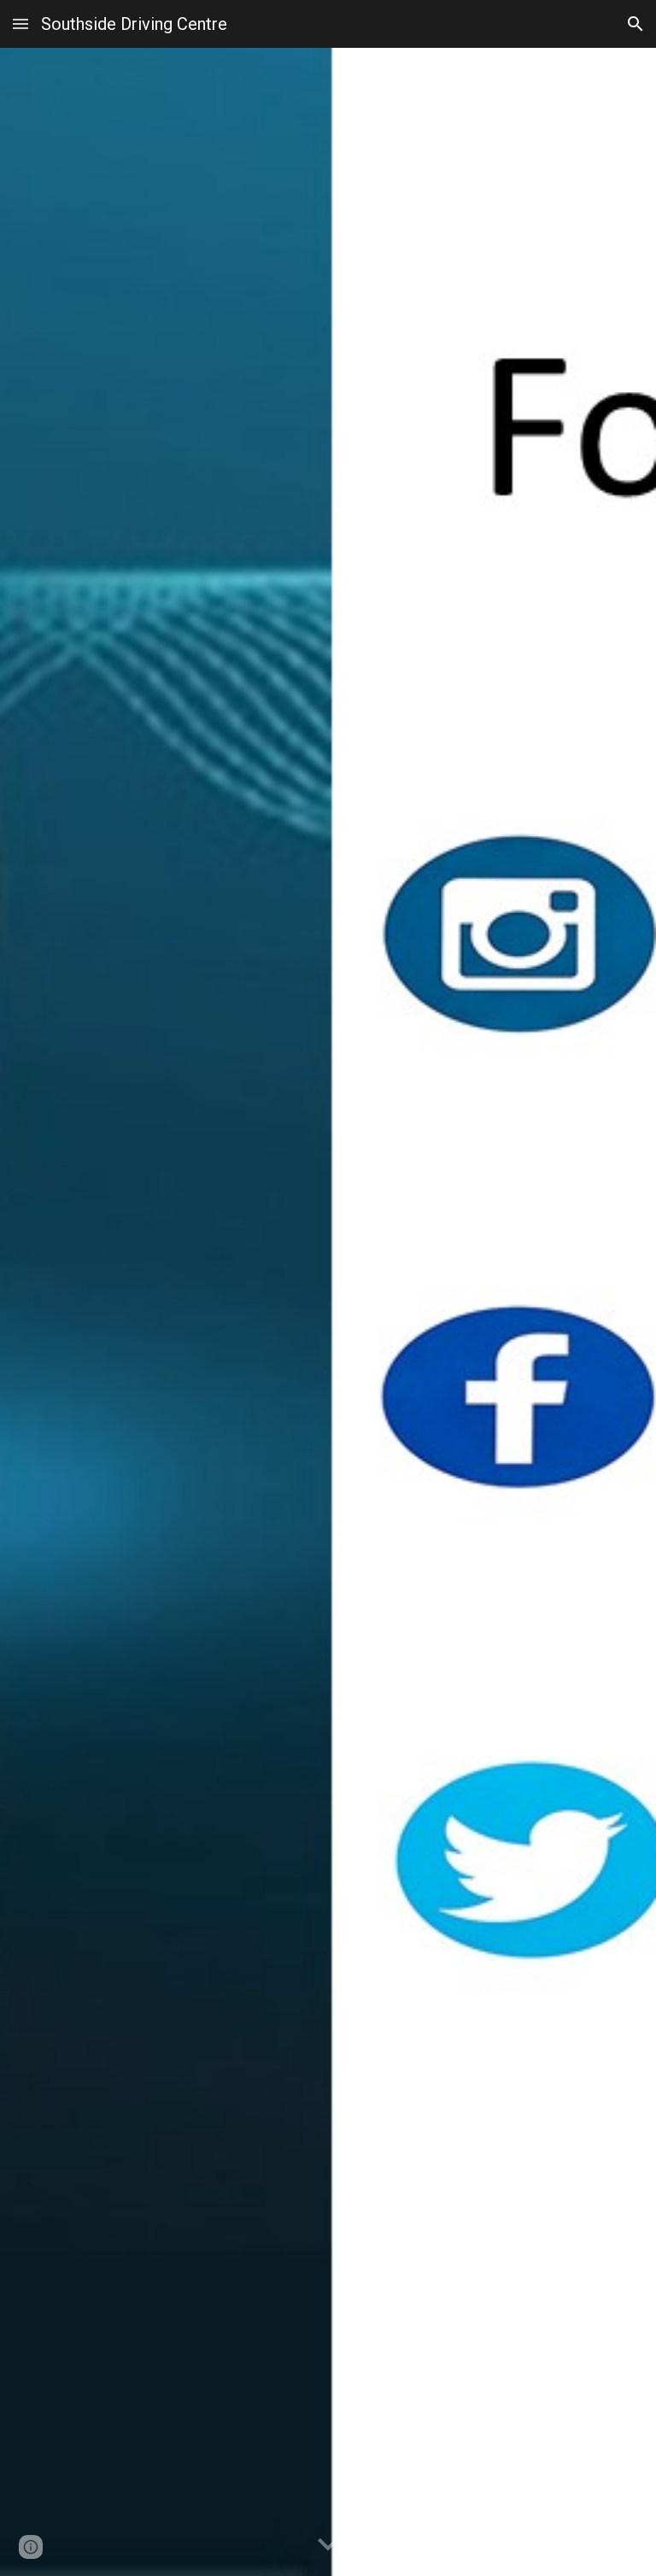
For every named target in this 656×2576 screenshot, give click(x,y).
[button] (20, 23)
